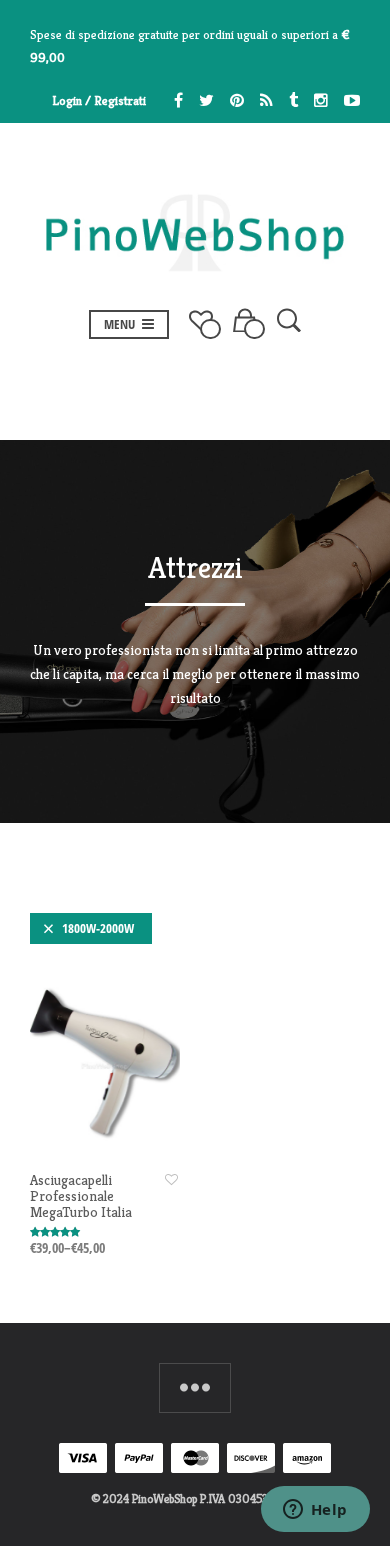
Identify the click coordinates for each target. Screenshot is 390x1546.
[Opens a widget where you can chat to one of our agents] (315, 1511)
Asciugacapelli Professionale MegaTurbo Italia (81, 1196)
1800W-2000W (98, 928)
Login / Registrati (99, 100)
